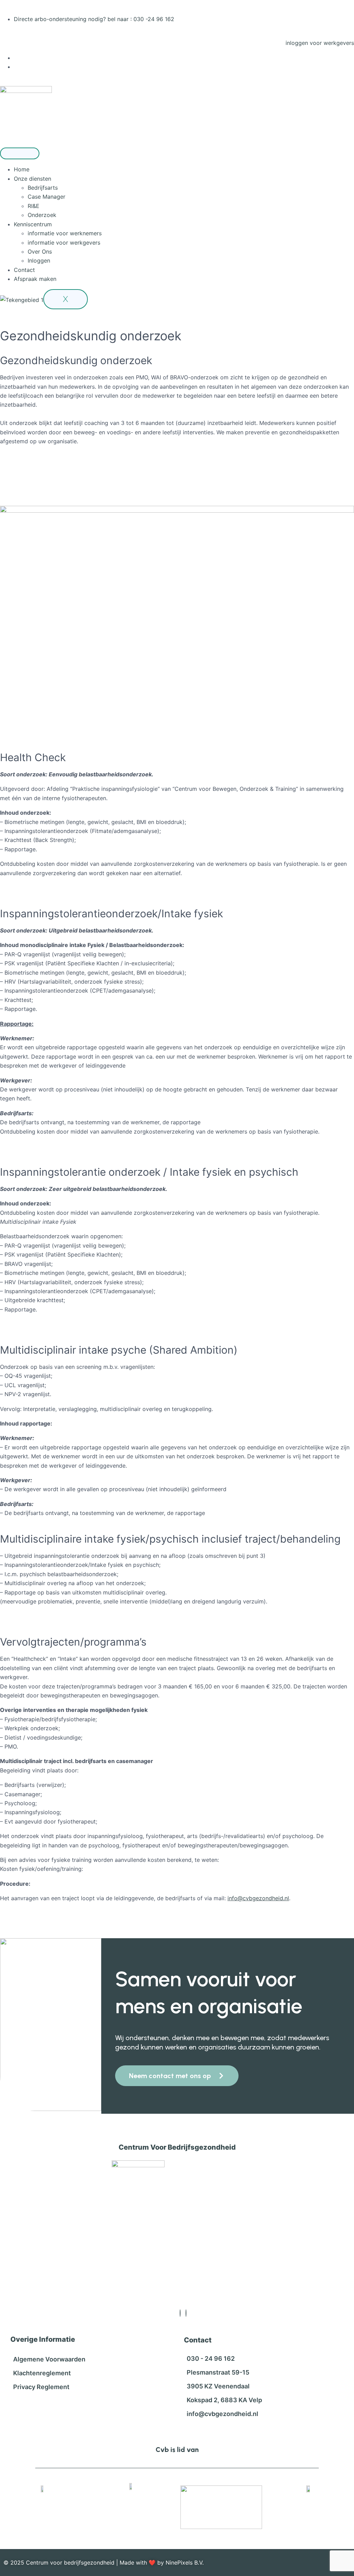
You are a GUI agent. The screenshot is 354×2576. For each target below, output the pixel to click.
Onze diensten (32, 179)
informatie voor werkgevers (64, 243)
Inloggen (39, 261)
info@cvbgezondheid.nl (258, 1898)
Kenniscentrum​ (33, 224)
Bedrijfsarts (43, 188)
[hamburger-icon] (20, 153)
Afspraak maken (35, 279)
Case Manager (46, 197)
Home (22, 169)
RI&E (34, 206)
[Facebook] (180, 2313)
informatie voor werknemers (65, 233)
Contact (24, 270)
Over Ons (40, 252)
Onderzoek (42, 215)
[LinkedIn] (186, 2313)
